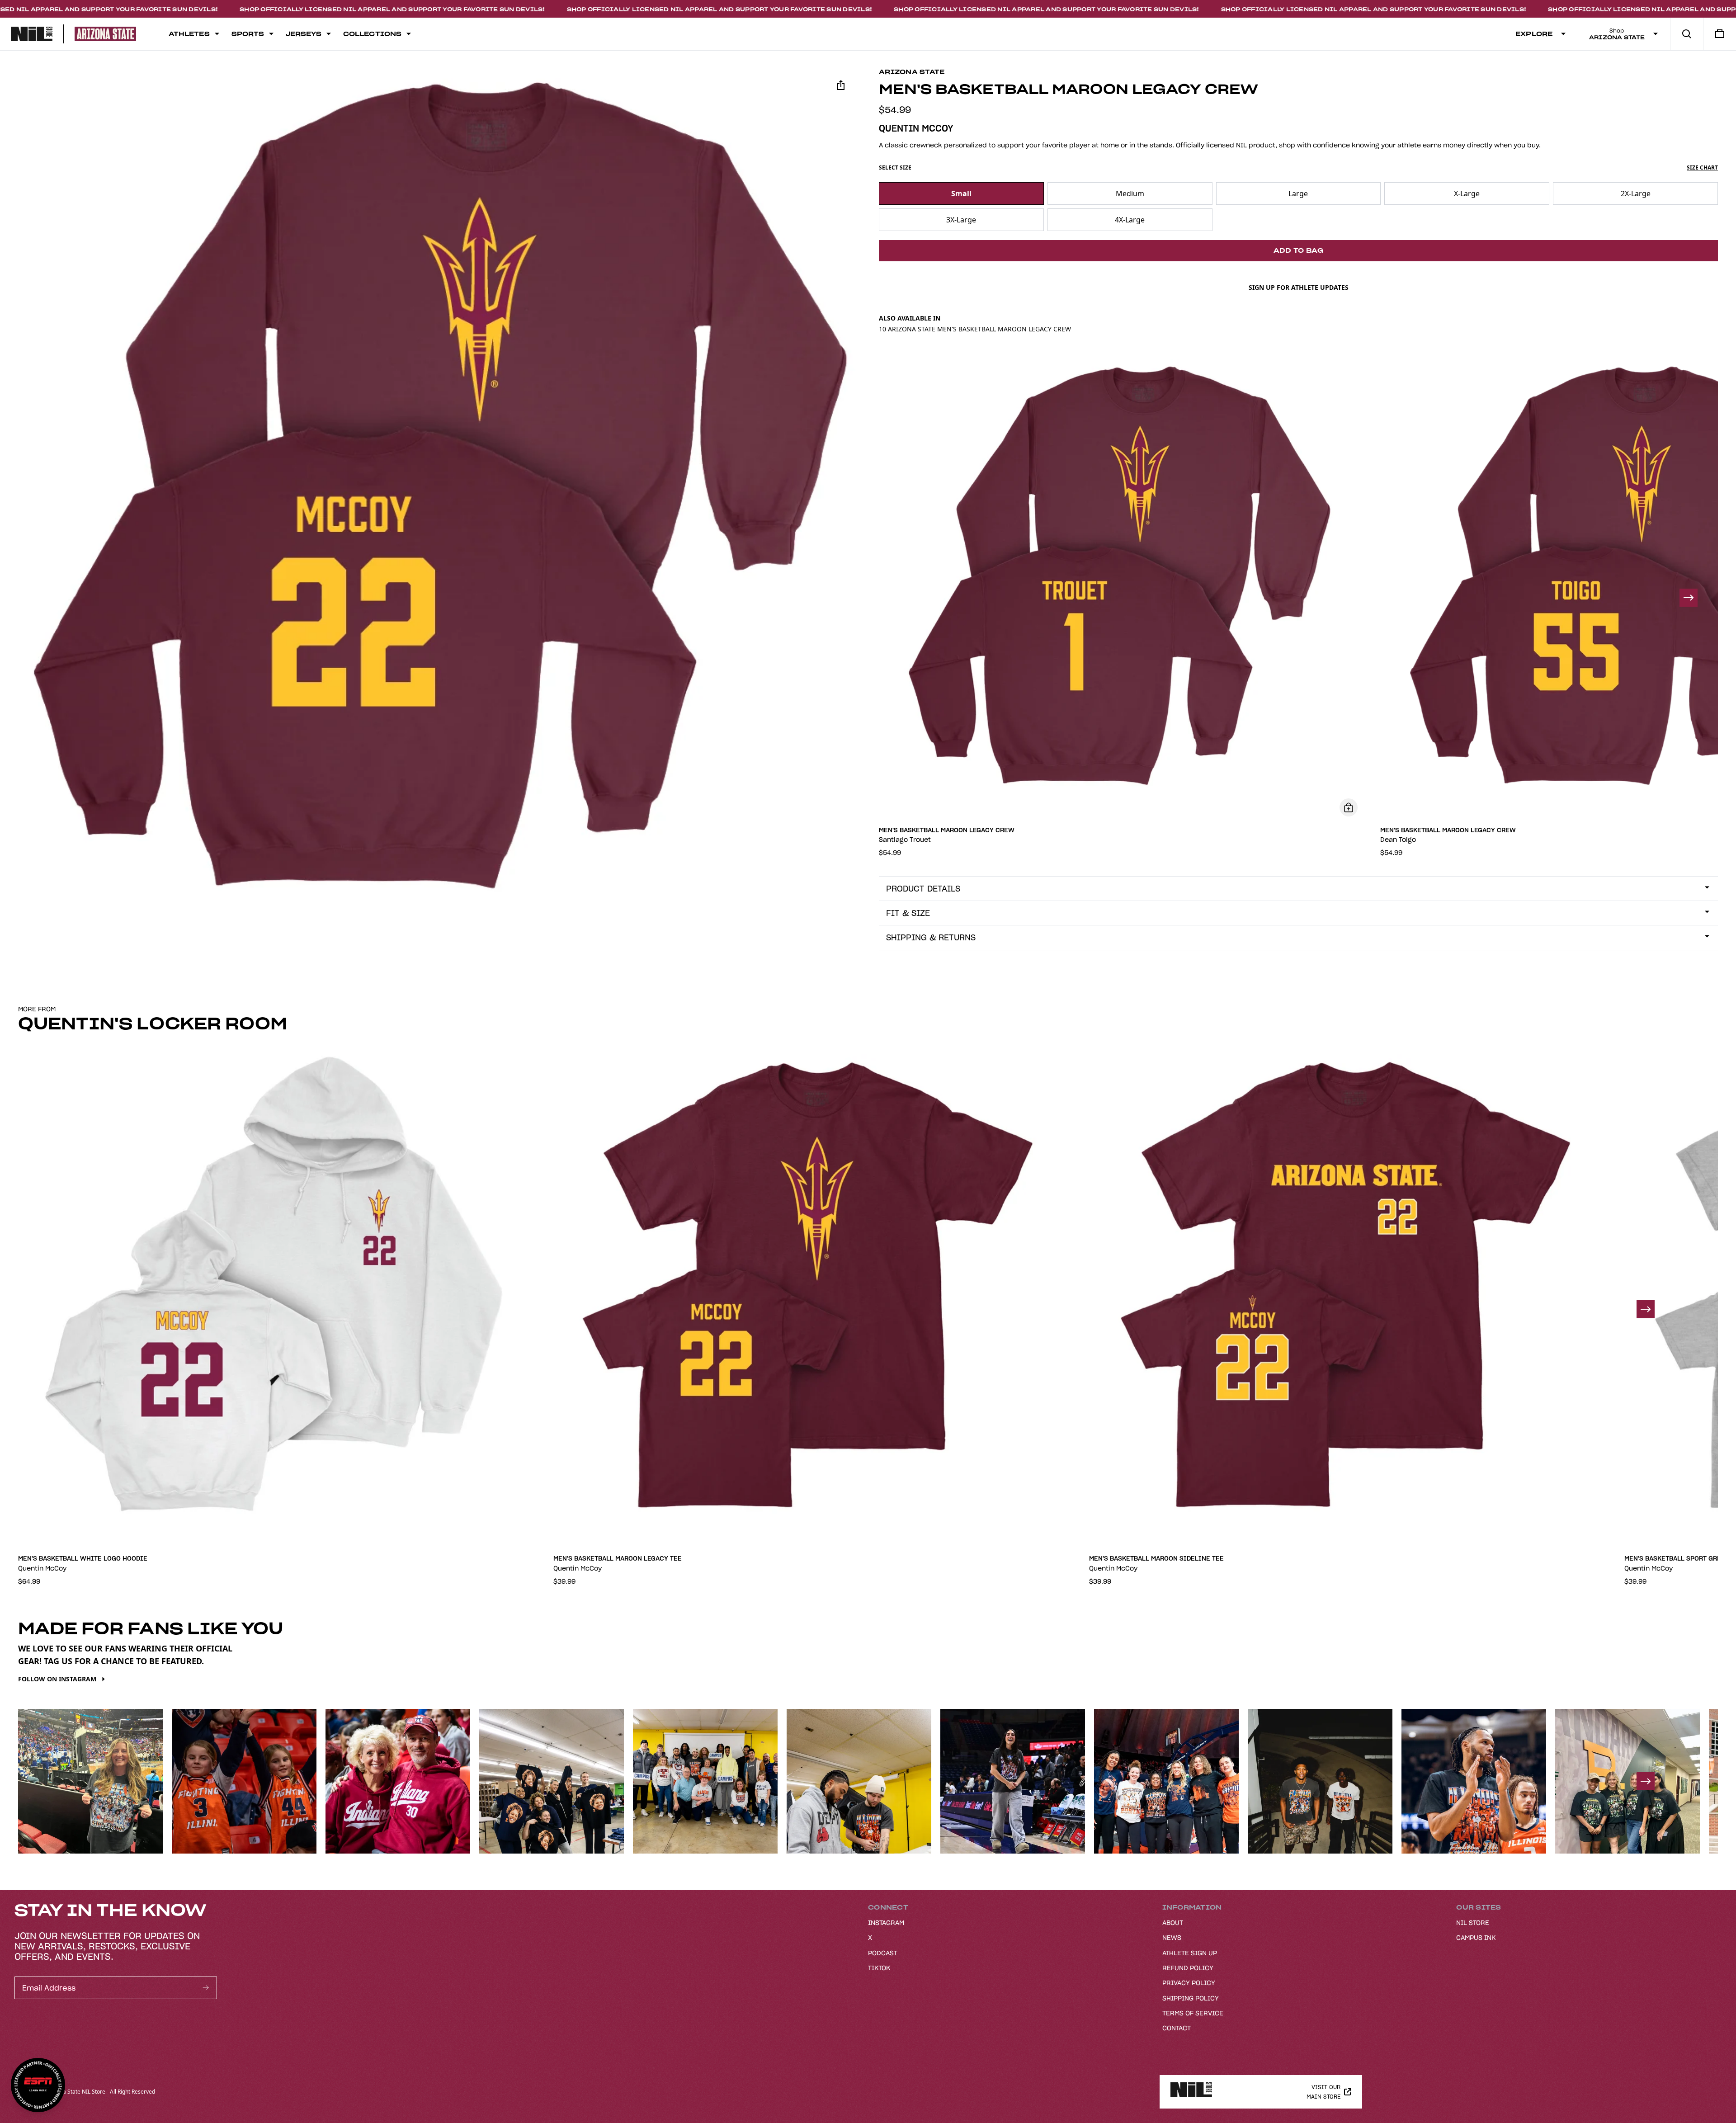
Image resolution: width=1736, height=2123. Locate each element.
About (1173, 1923)
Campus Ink (1476, 1938)
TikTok (879, 1968)
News (1172, 1938)
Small (961, 193)
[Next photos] (1646, 1781)
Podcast (883, 1953)
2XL (264, 1527)
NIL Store (1473, 1923)
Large (1298, 193)
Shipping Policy (1191, 1998)
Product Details (923, 889)
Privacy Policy (1189, 1983)
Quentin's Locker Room (153, 1024)
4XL (308, 1527)
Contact (1177, 2028)
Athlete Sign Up (1190, 1953)
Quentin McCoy (916, 128)
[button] (438, 488)
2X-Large (1636, 193)
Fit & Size (908, 913)
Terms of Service (1193, 2013)
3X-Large (961, 220)
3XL (286, 1527)
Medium (1130, 193)
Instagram (886, 1923)
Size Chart (1702, 168)
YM (352, 1527)
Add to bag (1299, 250)
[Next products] (1689, 598)
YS (374, 1527)
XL (241, 1527)
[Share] (841, 85)
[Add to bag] (1349, 807)
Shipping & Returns (931, 937)
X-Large (1467, 193)
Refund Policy (1188, 1968)
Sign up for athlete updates (1299, 287)
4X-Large (1130, 220)
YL (330, 1527)
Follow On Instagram (57, 1679)
